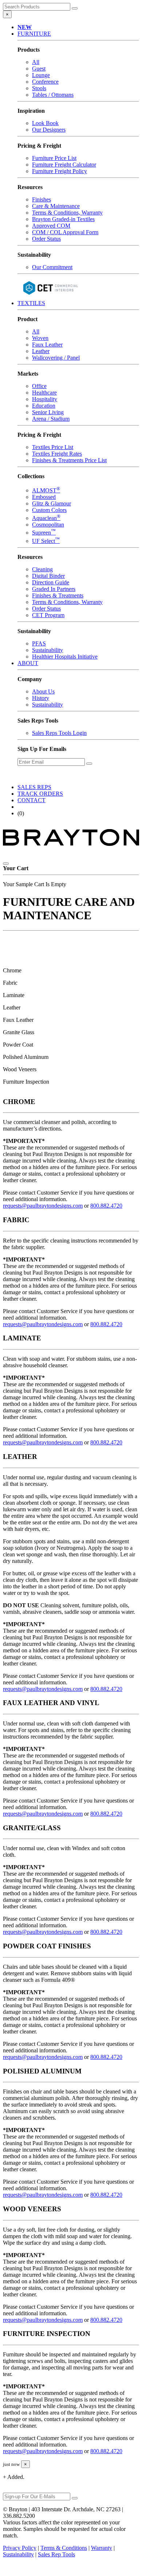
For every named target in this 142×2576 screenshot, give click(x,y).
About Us (43, 691)
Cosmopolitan (48, 525)
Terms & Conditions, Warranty (67, 213)
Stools (39, 88)
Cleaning (42, 569)
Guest (39, 69)
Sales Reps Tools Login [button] (59, 733)
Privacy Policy (20, 2548)
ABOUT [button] (28, 663)
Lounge (41, 75)
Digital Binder (48, 576)
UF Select (46, 541)
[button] (25, 27)
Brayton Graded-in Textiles (63, 219)
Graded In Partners (54, 589)
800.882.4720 (106, 1206)
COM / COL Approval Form (65, 232)
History (41, 698)
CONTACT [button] (31, 800)
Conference (45, 82)
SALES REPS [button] (34, 787)
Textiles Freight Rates (57, 454)
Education (44, 406)
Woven (40, 338)
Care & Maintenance (56, 206)
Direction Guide (51, 582)
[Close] (6, 864)
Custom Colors (49, 510)
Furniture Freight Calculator (64, 165)
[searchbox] (37, 7)
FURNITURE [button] (34, 34)
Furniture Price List (54, 158)
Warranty (102, 2548)
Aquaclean (46, 518)
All (36, 62)
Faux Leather (47, 345)
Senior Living (48, 412)
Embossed (44, 497)
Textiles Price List (53, 447)
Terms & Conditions (64, 2548)
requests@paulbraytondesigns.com (43, 1206)
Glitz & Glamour (52, 503)
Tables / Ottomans (53, 95)
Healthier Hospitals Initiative (65, 657)
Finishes (42, 199)
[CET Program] (50, 297)
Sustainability (48, 650)
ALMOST (46, 490)
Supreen (44, 533)
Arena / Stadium (51, 419)
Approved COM (51, 226)
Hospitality (45, 399)
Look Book (45, 123)
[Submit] (75, 8)
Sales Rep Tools (56, 2554)
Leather (41, 351)
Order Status (46, 239)
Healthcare (44, 393)
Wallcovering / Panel (56, 358)
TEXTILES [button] (31, 303)
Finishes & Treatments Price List (69, 460)
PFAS (39, 643)
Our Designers (49, 130)
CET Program (48, 615)
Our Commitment (52, 267)
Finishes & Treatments (58, 595)
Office (39, 386)
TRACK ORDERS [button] (40, 794)
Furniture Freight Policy (60, 171)
